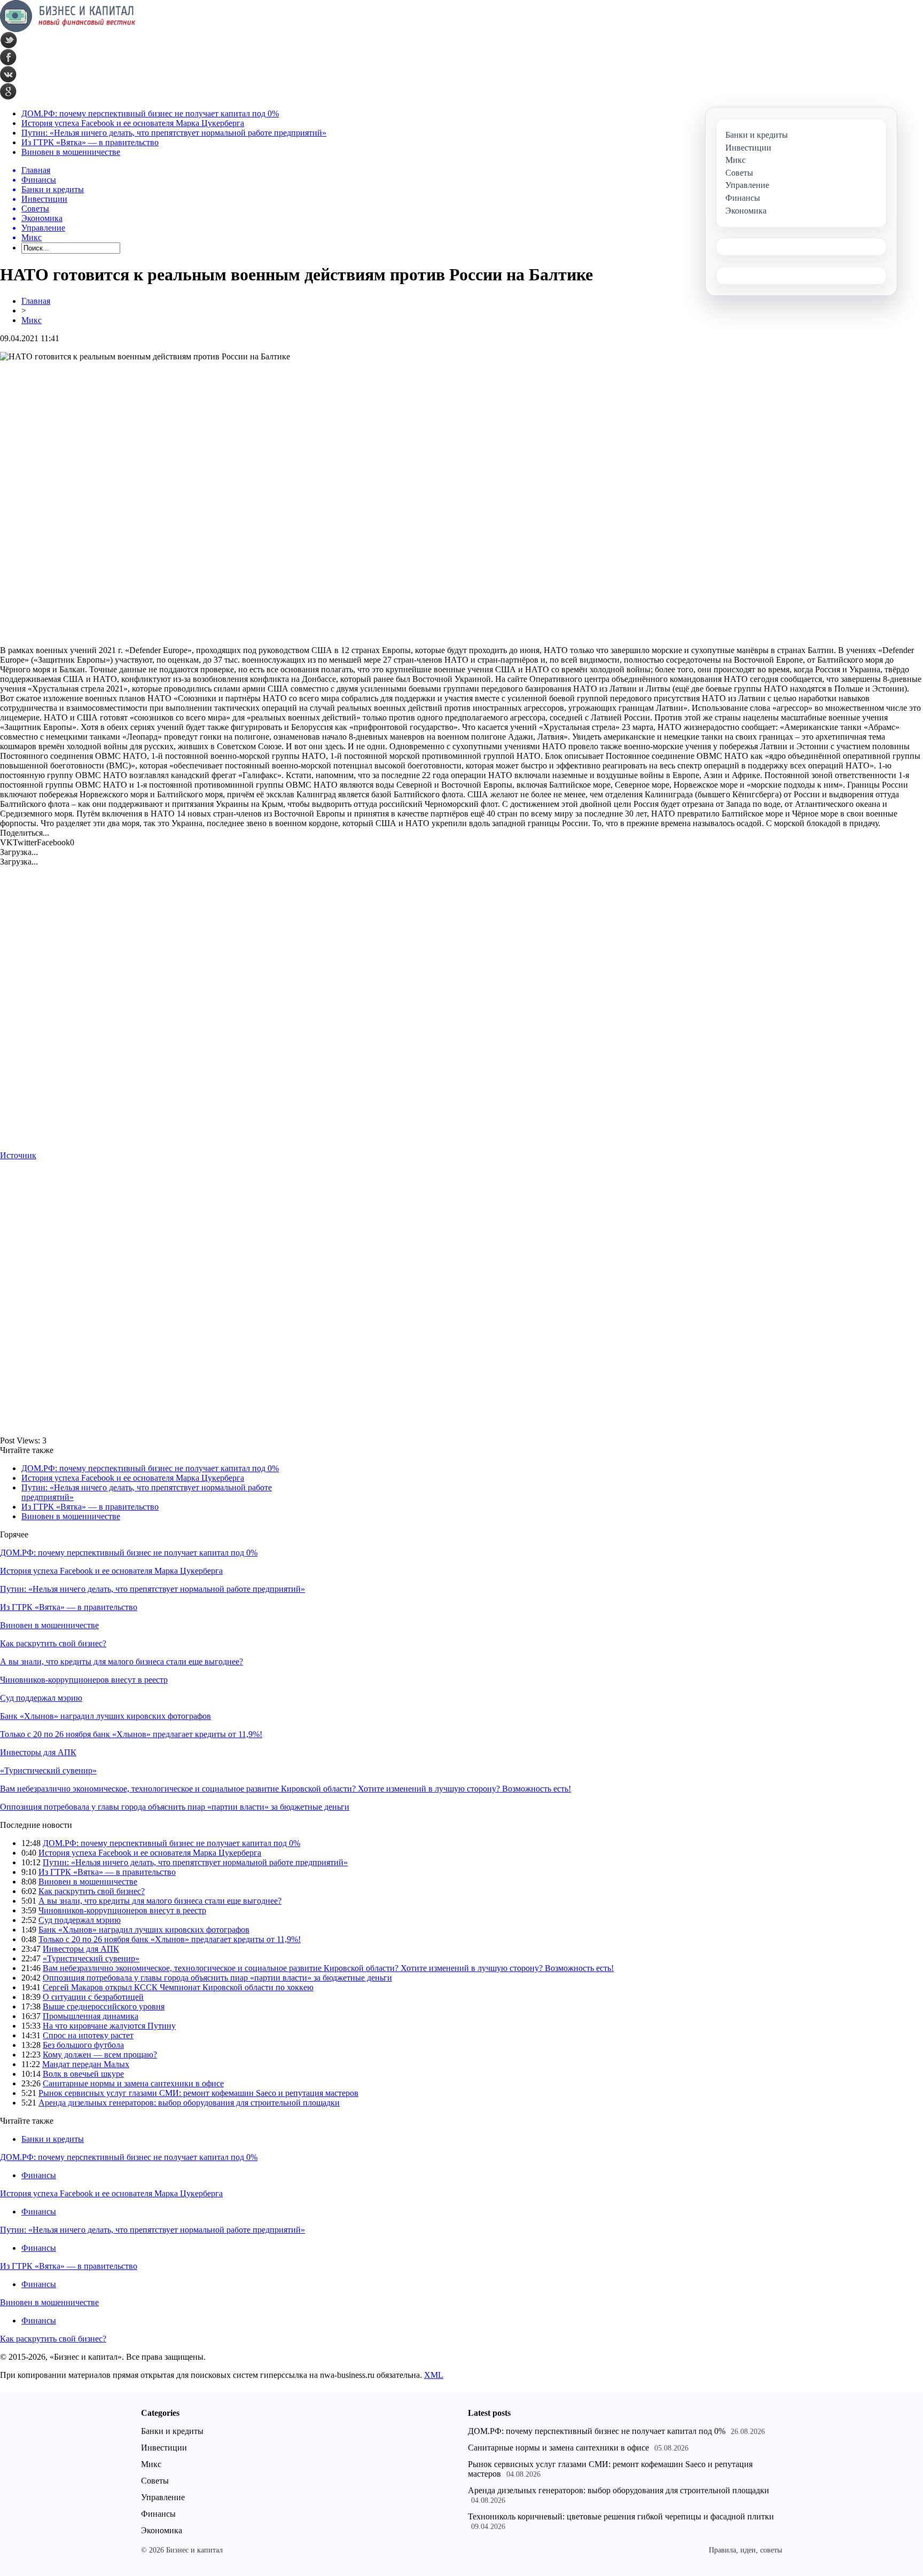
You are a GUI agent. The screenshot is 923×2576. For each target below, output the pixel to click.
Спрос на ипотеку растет (88, 2035)
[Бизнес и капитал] (68, 29)
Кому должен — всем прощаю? (100, 2055)
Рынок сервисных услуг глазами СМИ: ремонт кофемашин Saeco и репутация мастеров (198, 2093)
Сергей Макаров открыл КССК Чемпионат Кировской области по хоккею (178, 1987)
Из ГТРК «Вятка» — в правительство (90, 142)
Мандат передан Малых (86, 2064)
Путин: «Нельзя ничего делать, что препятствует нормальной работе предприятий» (174, 133)
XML (434, 2375)
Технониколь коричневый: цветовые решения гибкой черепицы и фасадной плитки (621, 2516)
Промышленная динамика (91, 2016)
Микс (32, 320)
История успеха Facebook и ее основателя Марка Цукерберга (133, 123)
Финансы (39, 2175)
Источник (18, 1155)
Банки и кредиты (53, 2139)
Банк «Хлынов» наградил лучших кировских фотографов (105, 1716)
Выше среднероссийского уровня (104, 2006)
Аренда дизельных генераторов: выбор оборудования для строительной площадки (189, 2103)
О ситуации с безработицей (93, 1997)
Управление (163, 2497)
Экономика (162, 2530)
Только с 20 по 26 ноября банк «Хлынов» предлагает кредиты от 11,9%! (131, 1734)
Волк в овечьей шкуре (83, 2074)
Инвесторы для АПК (38, 1752)
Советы (155, 2481)
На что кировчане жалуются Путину (109, 2026)
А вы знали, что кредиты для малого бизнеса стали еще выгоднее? (122, 1662)
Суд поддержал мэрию (41, 1698)
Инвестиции (164, 2448)
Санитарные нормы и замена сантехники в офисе (133, 2083)
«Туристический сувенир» (48, 1770)
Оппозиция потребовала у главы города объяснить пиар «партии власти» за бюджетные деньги (175, 1807)
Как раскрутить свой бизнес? (53, 1643)
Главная (36, 301)
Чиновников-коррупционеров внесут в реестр (84, 1680)
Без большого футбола (83, 2045)
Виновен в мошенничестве (71, 152)
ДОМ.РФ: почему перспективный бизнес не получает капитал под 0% (150, 113)
